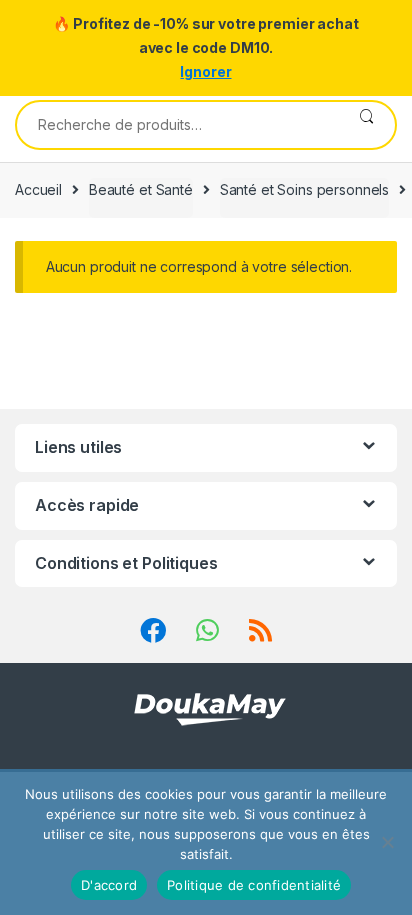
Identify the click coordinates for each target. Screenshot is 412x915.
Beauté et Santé (141, 189)
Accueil (38, 189)
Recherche (366, 125)
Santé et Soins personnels (305, 189)
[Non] (387, 842)
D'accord (109, 885)
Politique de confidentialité (254, 885)
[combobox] (177, 125)
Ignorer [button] (205, 71)
